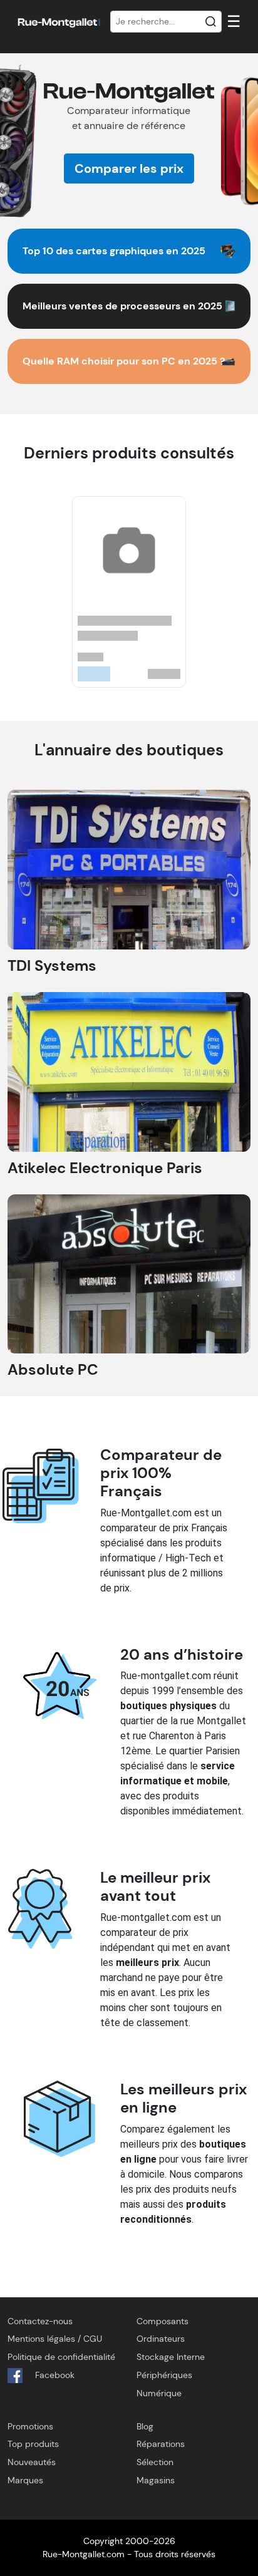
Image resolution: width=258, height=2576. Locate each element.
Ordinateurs (161, 2339)
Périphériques (164, 2375)
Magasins (156, 2480)
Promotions (30, 2426)
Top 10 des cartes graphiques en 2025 (114, 251)
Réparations (161, 2444)
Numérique (159, 2393)
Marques (25, 2480)
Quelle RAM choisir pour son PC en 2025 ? (124, 361)
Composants (163, 2321)
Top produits (33, 2444)
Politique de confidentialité (61, 2357)
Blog (145, 2426)
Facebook (54, 2375)
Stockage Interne (171, 2357)
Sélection (155, 2462)
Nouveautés (32, 2462)
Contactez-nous (40, 2321)
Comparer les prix (129, 168)
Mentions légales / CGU (55, 2339)
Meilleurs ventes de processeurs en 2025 (122, 306)
